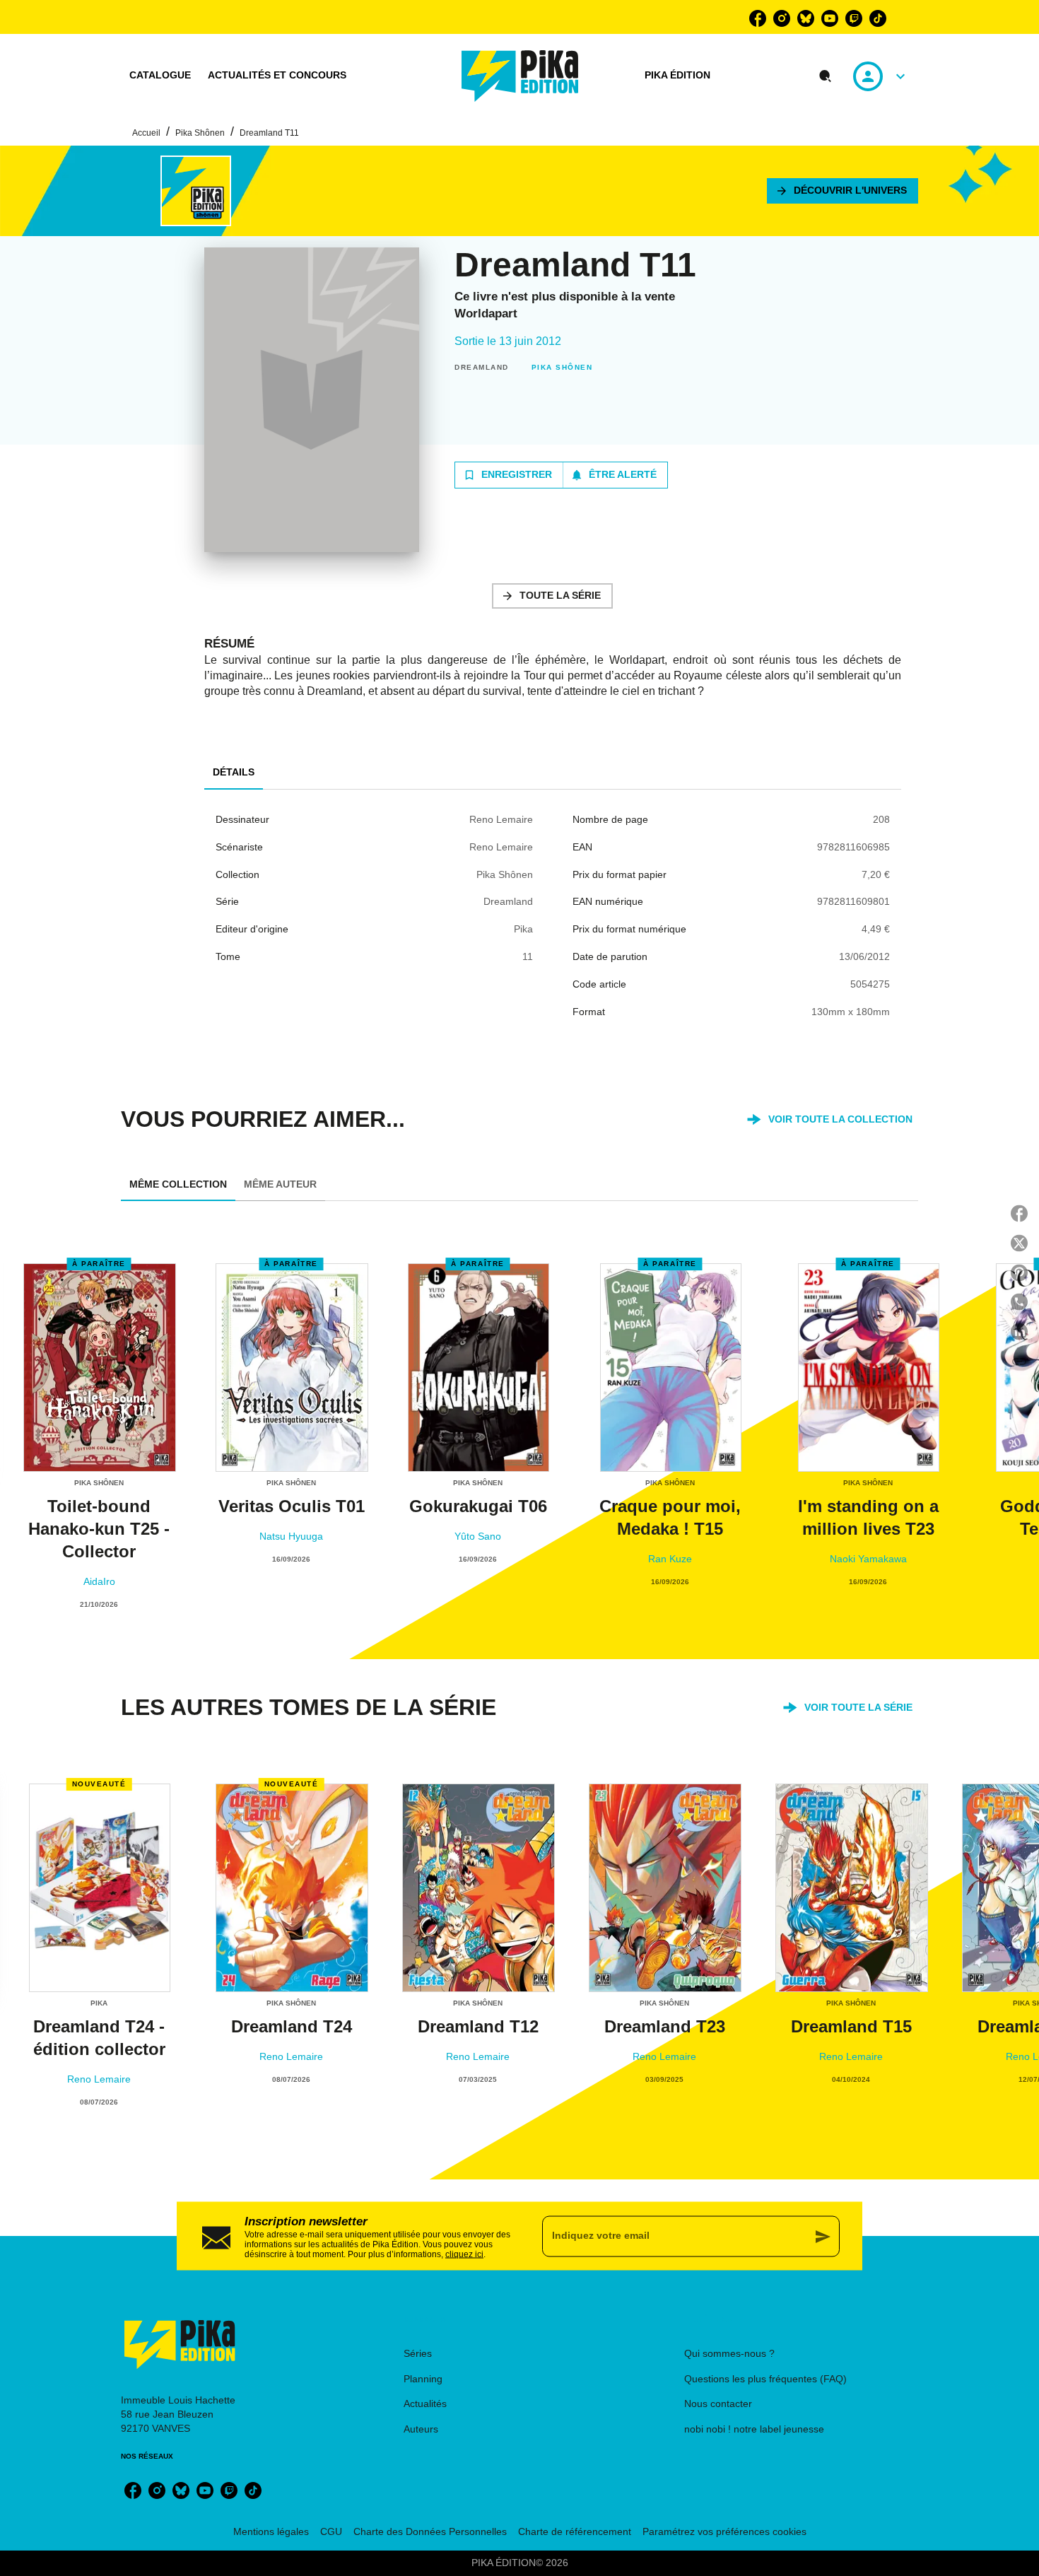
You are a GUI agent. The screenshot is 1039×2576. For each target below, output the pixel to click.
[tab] (160, 76)
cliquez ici (464, 2254)
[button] (843, 191)
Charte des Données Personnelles (430, 2531)
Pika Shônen (200, 133)
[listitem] (758, 18)
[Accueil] (520, 76)
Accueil (146, 133)
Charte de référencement (575, 2531)
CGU (331, 2531)
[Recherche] (826, 76)
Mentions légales (271, 2531)
